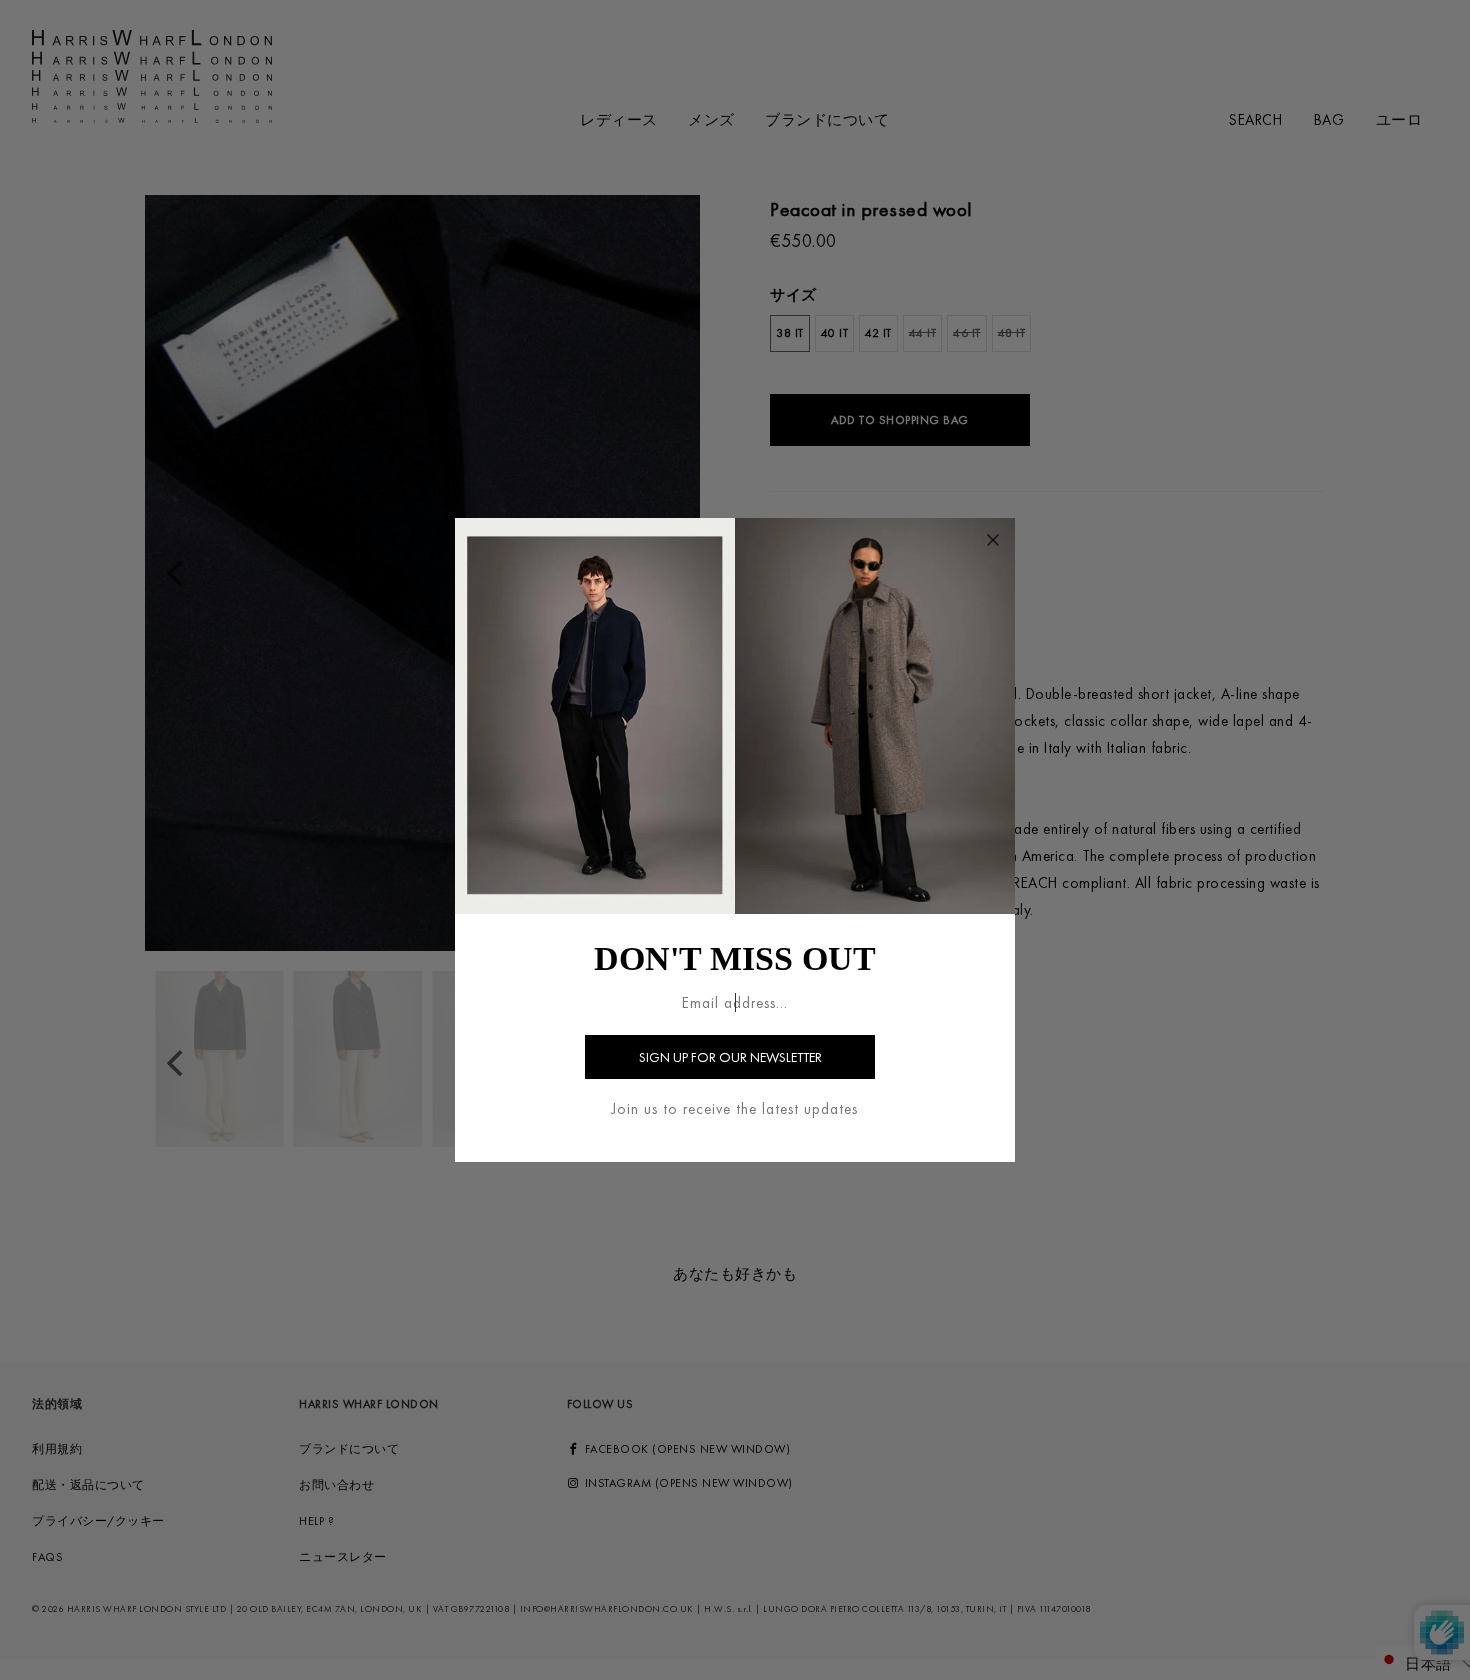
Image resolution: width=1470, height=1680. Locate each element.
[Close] (993, 540)
